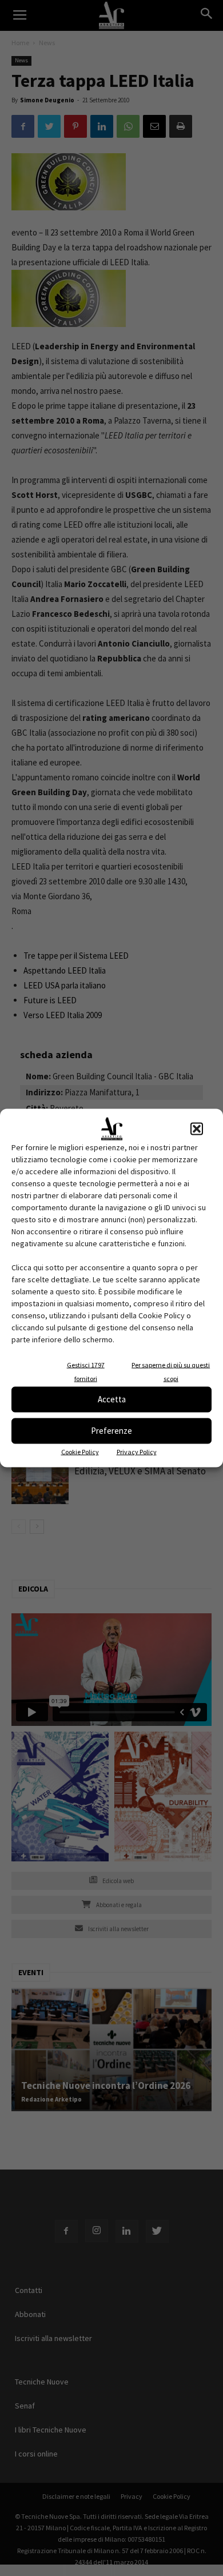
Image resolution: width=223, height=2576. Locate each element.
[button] (197, 1129)
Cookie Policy (80, 1451)
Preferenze (111, 1431)
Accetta (112, 1399)
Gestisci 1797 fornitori (86, 1371)
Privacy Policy (137, 1451)
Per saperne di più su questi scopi (171, 1371)
